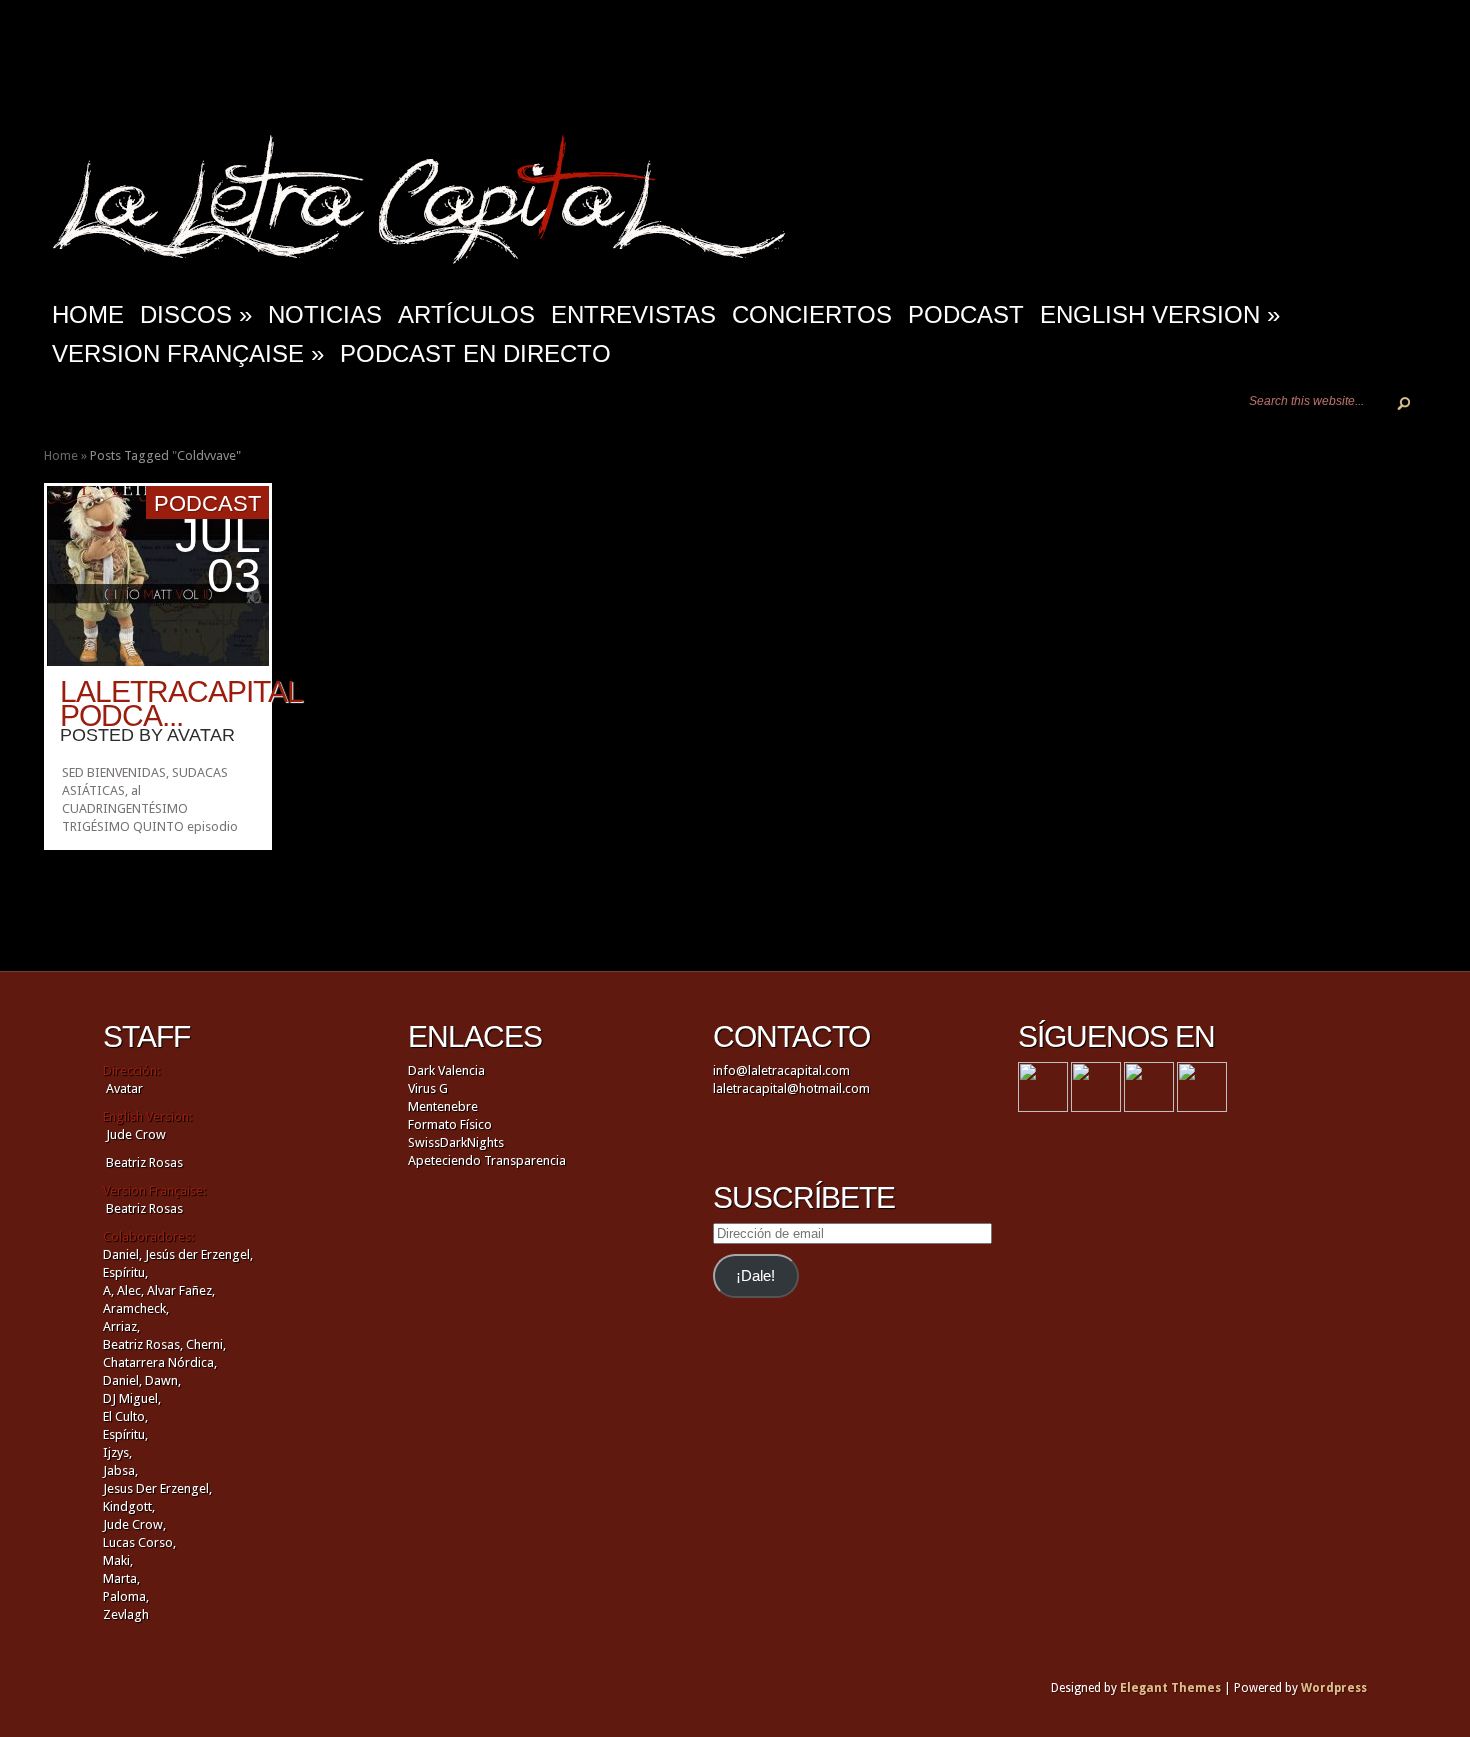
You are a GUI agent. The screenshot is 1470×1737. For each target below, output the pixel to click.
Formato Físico (450, 1124)
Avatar (201, 735)
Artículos (466, 314)
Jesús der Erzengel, (199, 1254)
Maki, (118, 1560)
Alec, (130, 1290)
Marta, (121, 1578)
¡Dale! (755, 1276)
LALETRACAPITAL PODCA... (181, 703)
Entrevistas (633, 314)
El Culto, (125, 1416)
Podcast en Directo (475, 353)
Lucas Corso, (139, 1542)
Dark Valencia (446, 1070)
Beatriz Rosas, (144, 1344)
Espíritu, (125, 1272)
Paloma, (126, 1596)
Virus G (428, 1088)
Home (61, 455)
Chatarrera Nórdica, (160, 1362)
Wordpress (1334, 1688)
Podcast (966, 314)
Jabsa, (120, 1470)
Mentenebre (443, 1106)
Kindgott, (129, 1506)
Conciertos (812, 314)
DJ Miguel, (132, 1398)
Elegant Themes (1170, 1688)
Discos (196, 314)
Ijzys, (117, 1452)
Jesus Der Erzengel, (157, 1488)
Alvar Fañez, (181, 1290)
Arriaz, (121, 1326)
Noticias (325, 314)
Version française (188, 353)
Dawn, (161, 1380)
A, (108, 1290)
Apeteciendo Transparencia (487, 1160)
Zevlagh (126, 1614)
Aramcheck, (136, 1308)
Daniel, (122, 1254)
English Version (1160, 314)
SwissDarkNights (456, 1142)
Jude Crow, (134, 1524)
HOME (88, 314)
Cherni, (206, 1344)
